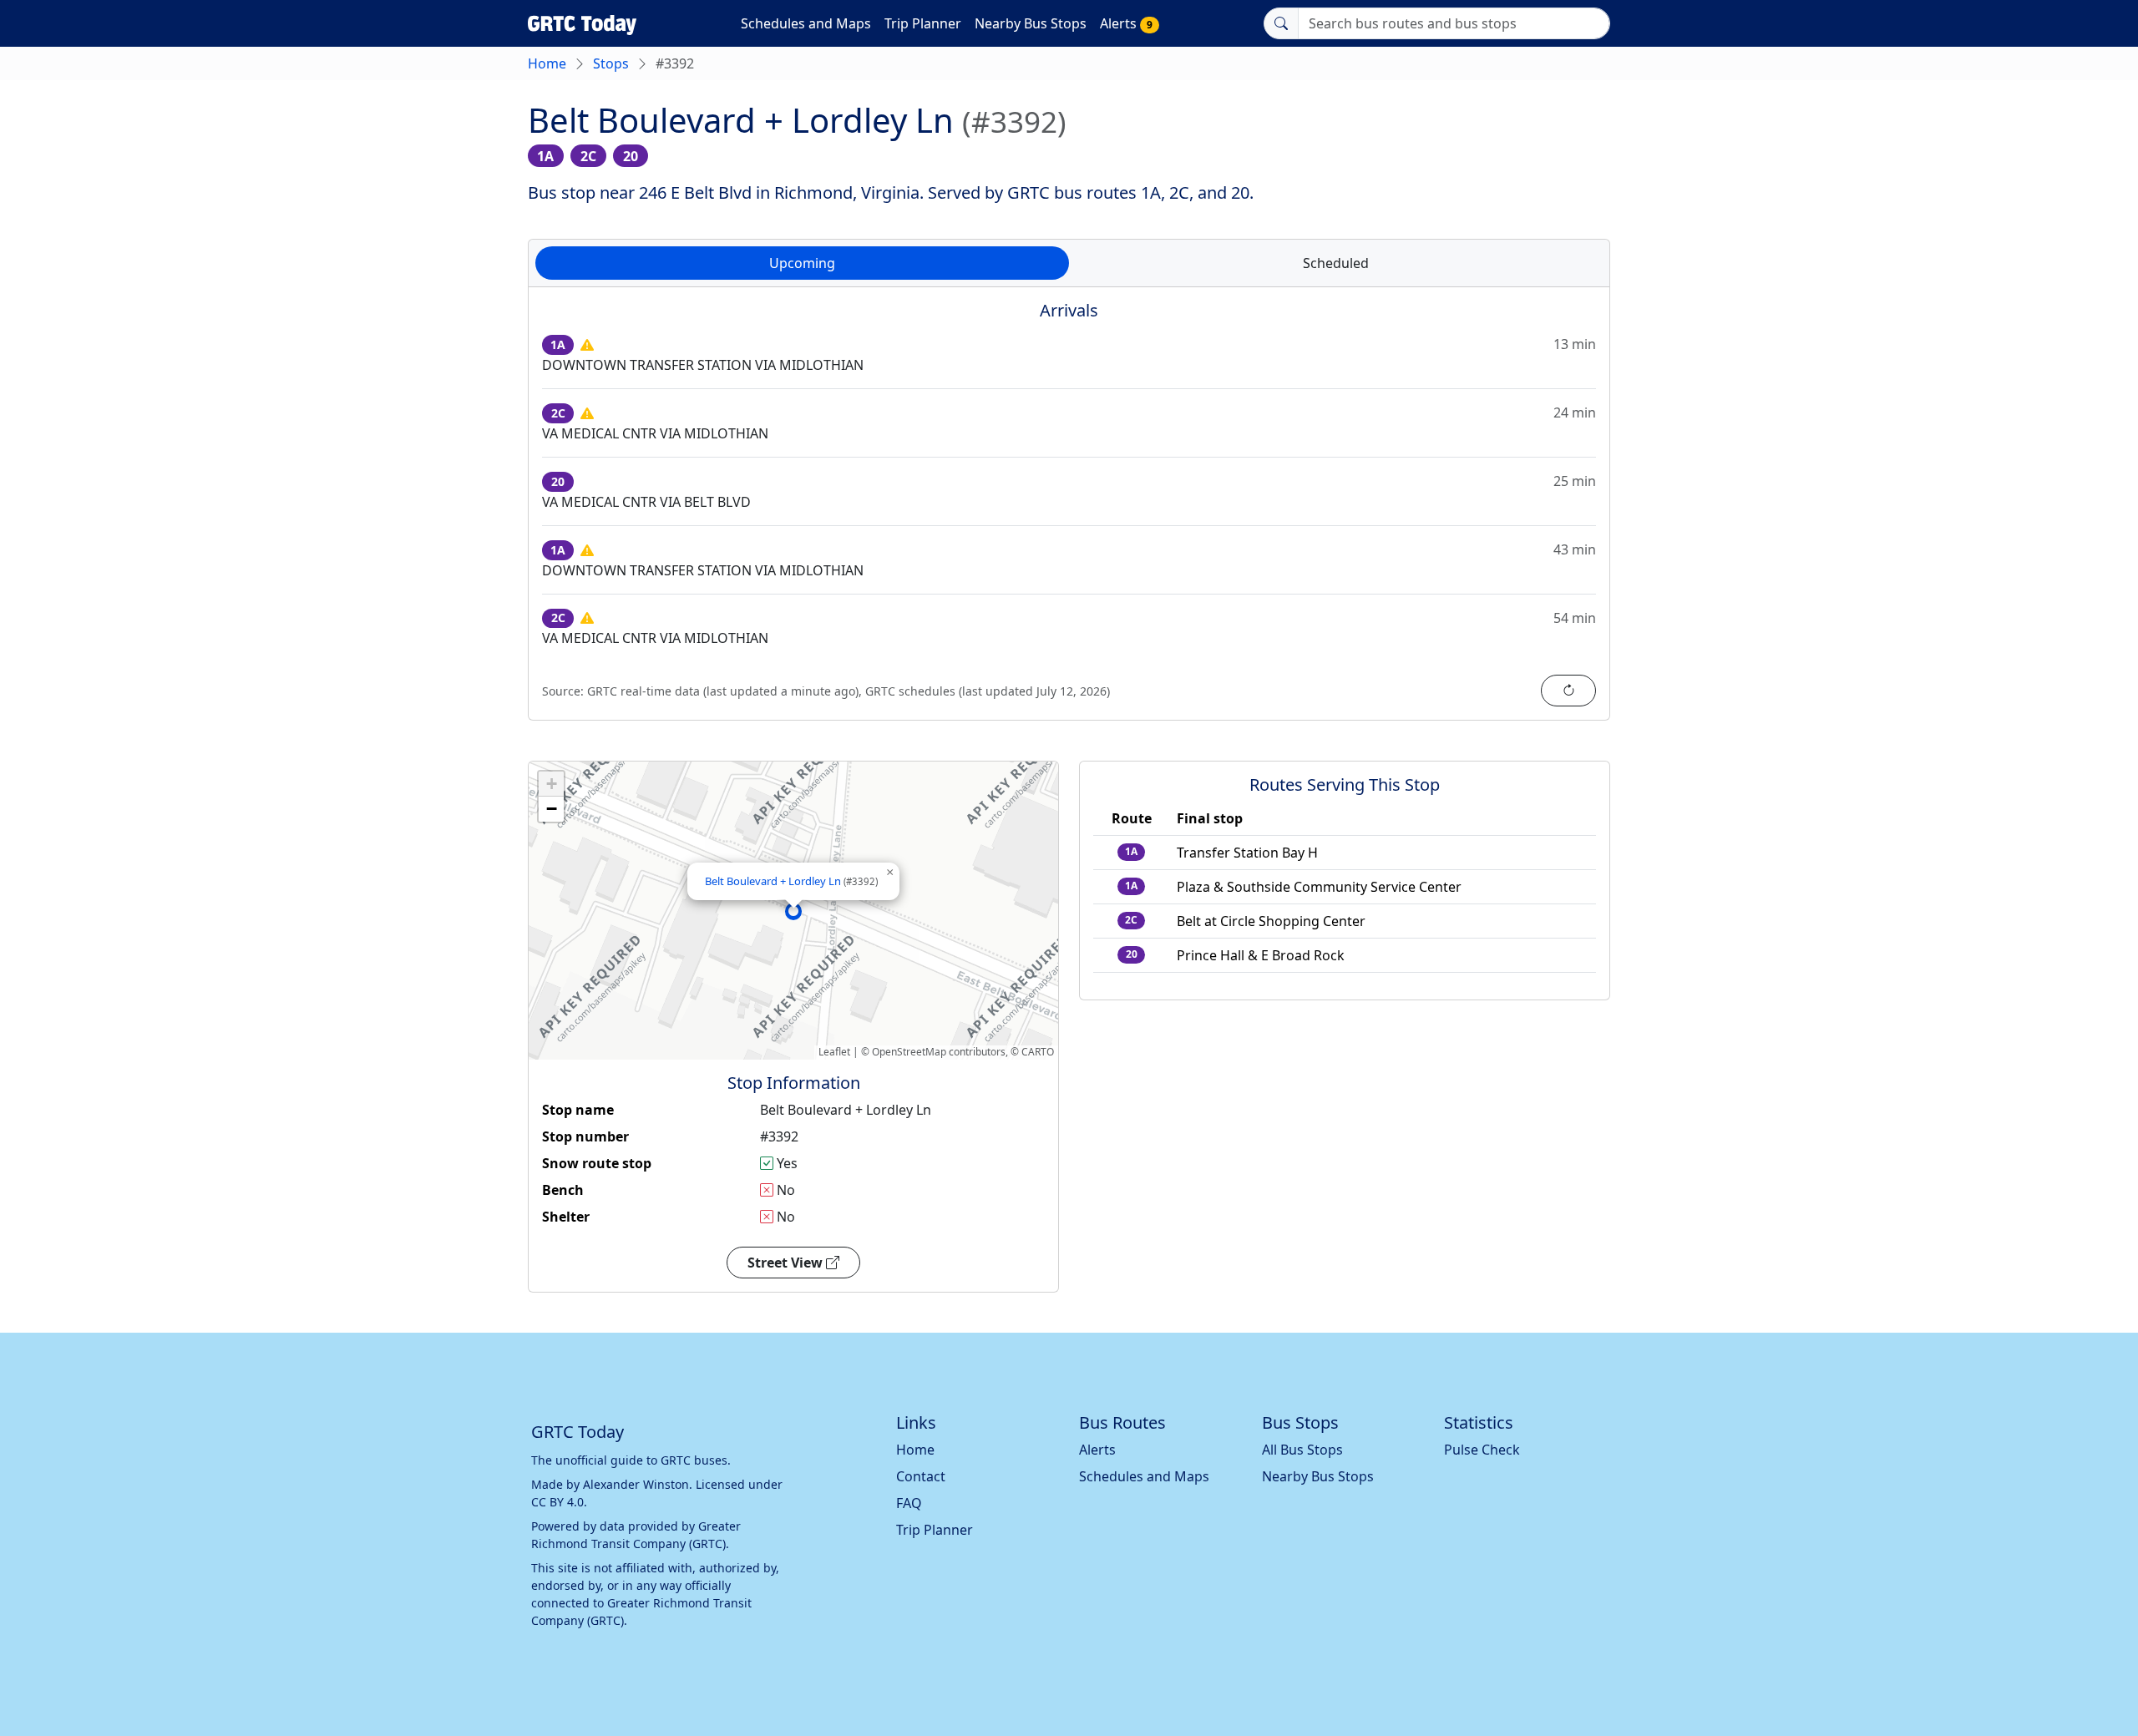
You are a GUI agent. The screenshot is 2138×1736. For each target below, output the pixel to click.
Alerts (1126, 23)
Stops (611, 63)
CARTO (1038, 1052)
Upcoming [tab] (802, 263)
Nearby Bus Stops (1031, 23)
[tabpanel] (1069, 514)
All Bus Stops (1302, 1450)
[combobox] (1454, 23)
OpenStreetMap (909, 1052)
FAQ (909, 1503)
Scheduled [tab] (1336, 263)
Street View (787, 1263)
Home (547, 63)
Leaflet (834, 1052)
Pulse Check (1482, 1450)
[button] (793, 911)
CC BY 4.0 (557, 1502)
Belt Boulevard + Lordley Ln (791, 881)
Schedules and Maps (806, 23)
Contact (921, 1476)
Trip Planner (923, 23)
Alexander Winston (636, 1484)
